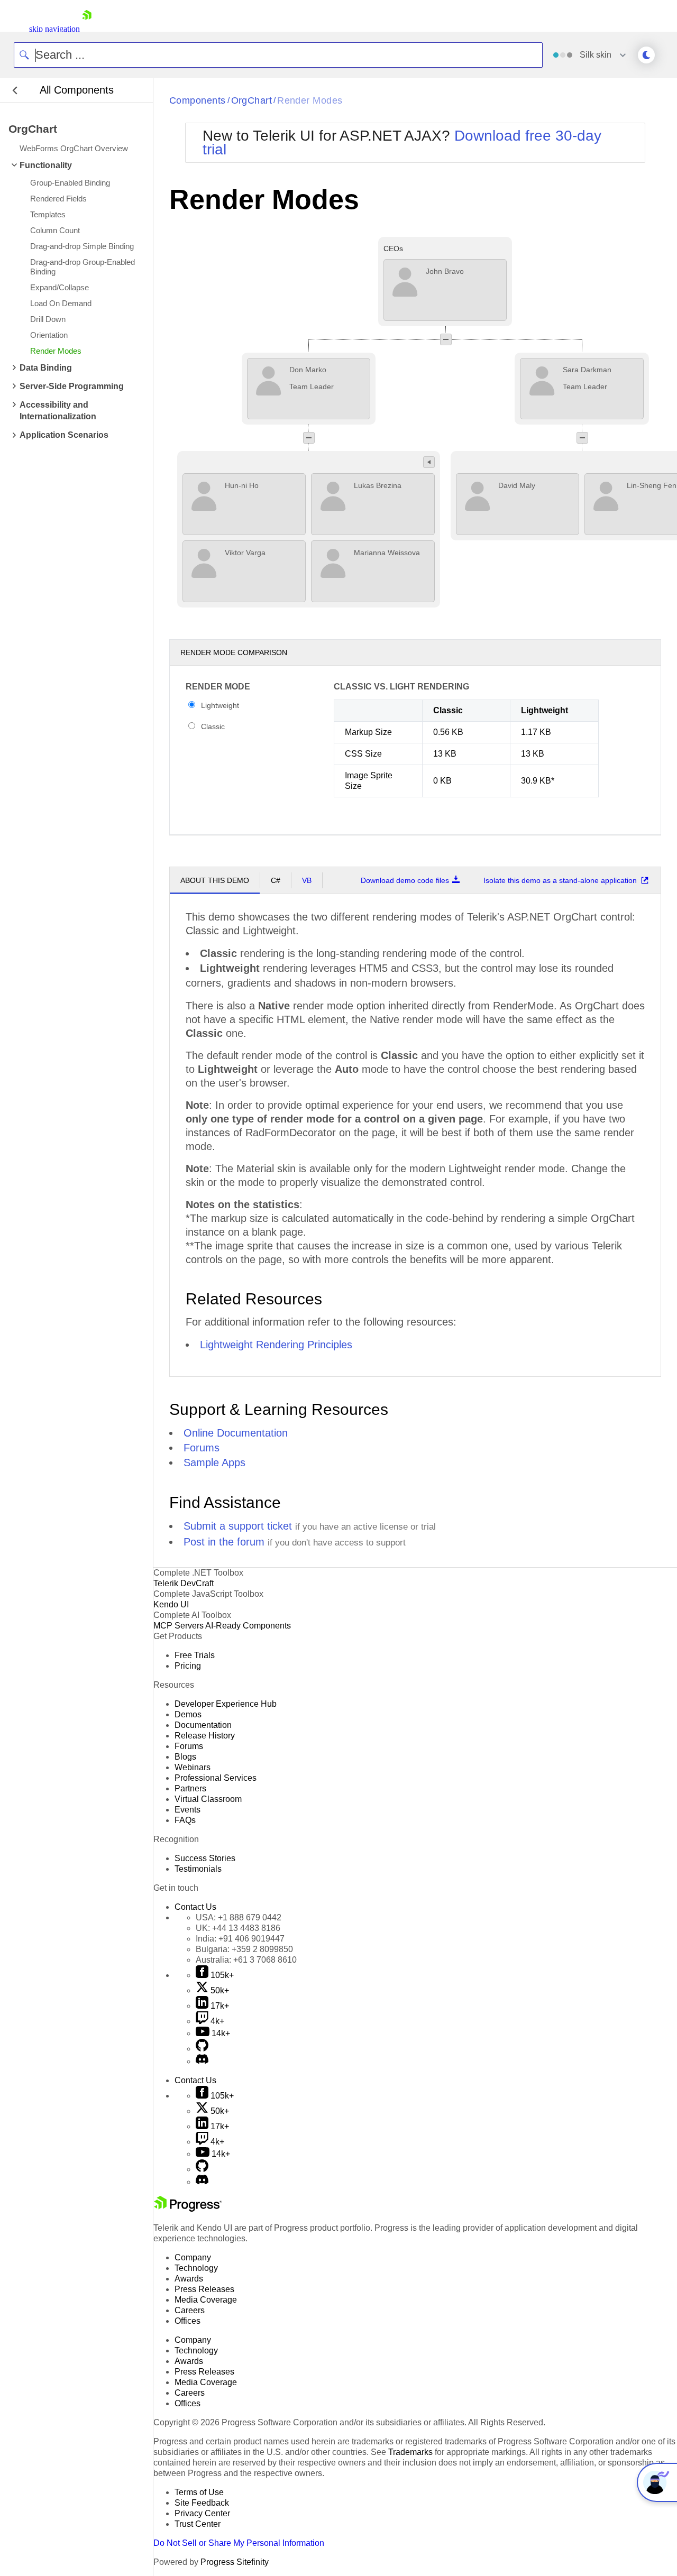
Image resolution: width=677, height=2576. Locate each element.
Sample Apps (214, 1462)
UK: (238, 1928)
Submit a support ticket (238, 1526)
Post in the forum (224, 1542)
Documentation (203, 1725)
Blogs (185, 1757)
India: (240, 1939)
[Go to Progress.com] (188, 2209)
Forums (202, 1448)
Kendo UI (171, 1604)
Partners (190, 1788)
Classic (213, 726)
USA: (239, 1917)
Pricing (188, 1666)
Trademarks (410, 2452)
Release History (205, 1736)
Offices (187, 2321)
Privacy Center (202, 2513)
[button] (446, 339)
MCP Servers (179, 1626)
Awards (189, 2279)
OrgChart (252, 100)
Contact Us (195, 1907)
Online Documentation (236, 1433)
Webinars (193, 1767)
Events (187, 1810)
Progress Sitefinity (235, 2562)
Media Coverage (206, 2300)
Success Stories (205, 1858)
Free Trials (195, 1655)
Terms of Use (199, 2492)
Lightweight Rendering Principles (276, 1345)
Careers (190, 2310)
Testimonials (198, 1869)
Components (198, 100)
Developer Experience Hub (226, 1704)
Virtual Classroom (208, 1799)
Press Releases (204, 2289)
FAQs (185, 1820)
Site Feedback (202, 2503)
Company (193, 2257)
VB (307, 880)
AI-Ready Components (248, 1626)
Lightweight (220, 705)
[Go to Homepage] (87, 29)
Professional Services (216, 1778)
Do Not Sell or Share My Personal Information (239, 2543)
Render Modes (310, 100)
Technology (196, 2268)
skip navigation (54, 29)
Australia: (246, 1960)
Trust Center (198, 2524)
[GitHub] (202, 2049)
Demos (188, 1714)
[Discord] (202, 2061)
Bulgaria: (244, 1949)
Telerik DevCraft (184, 1583)
